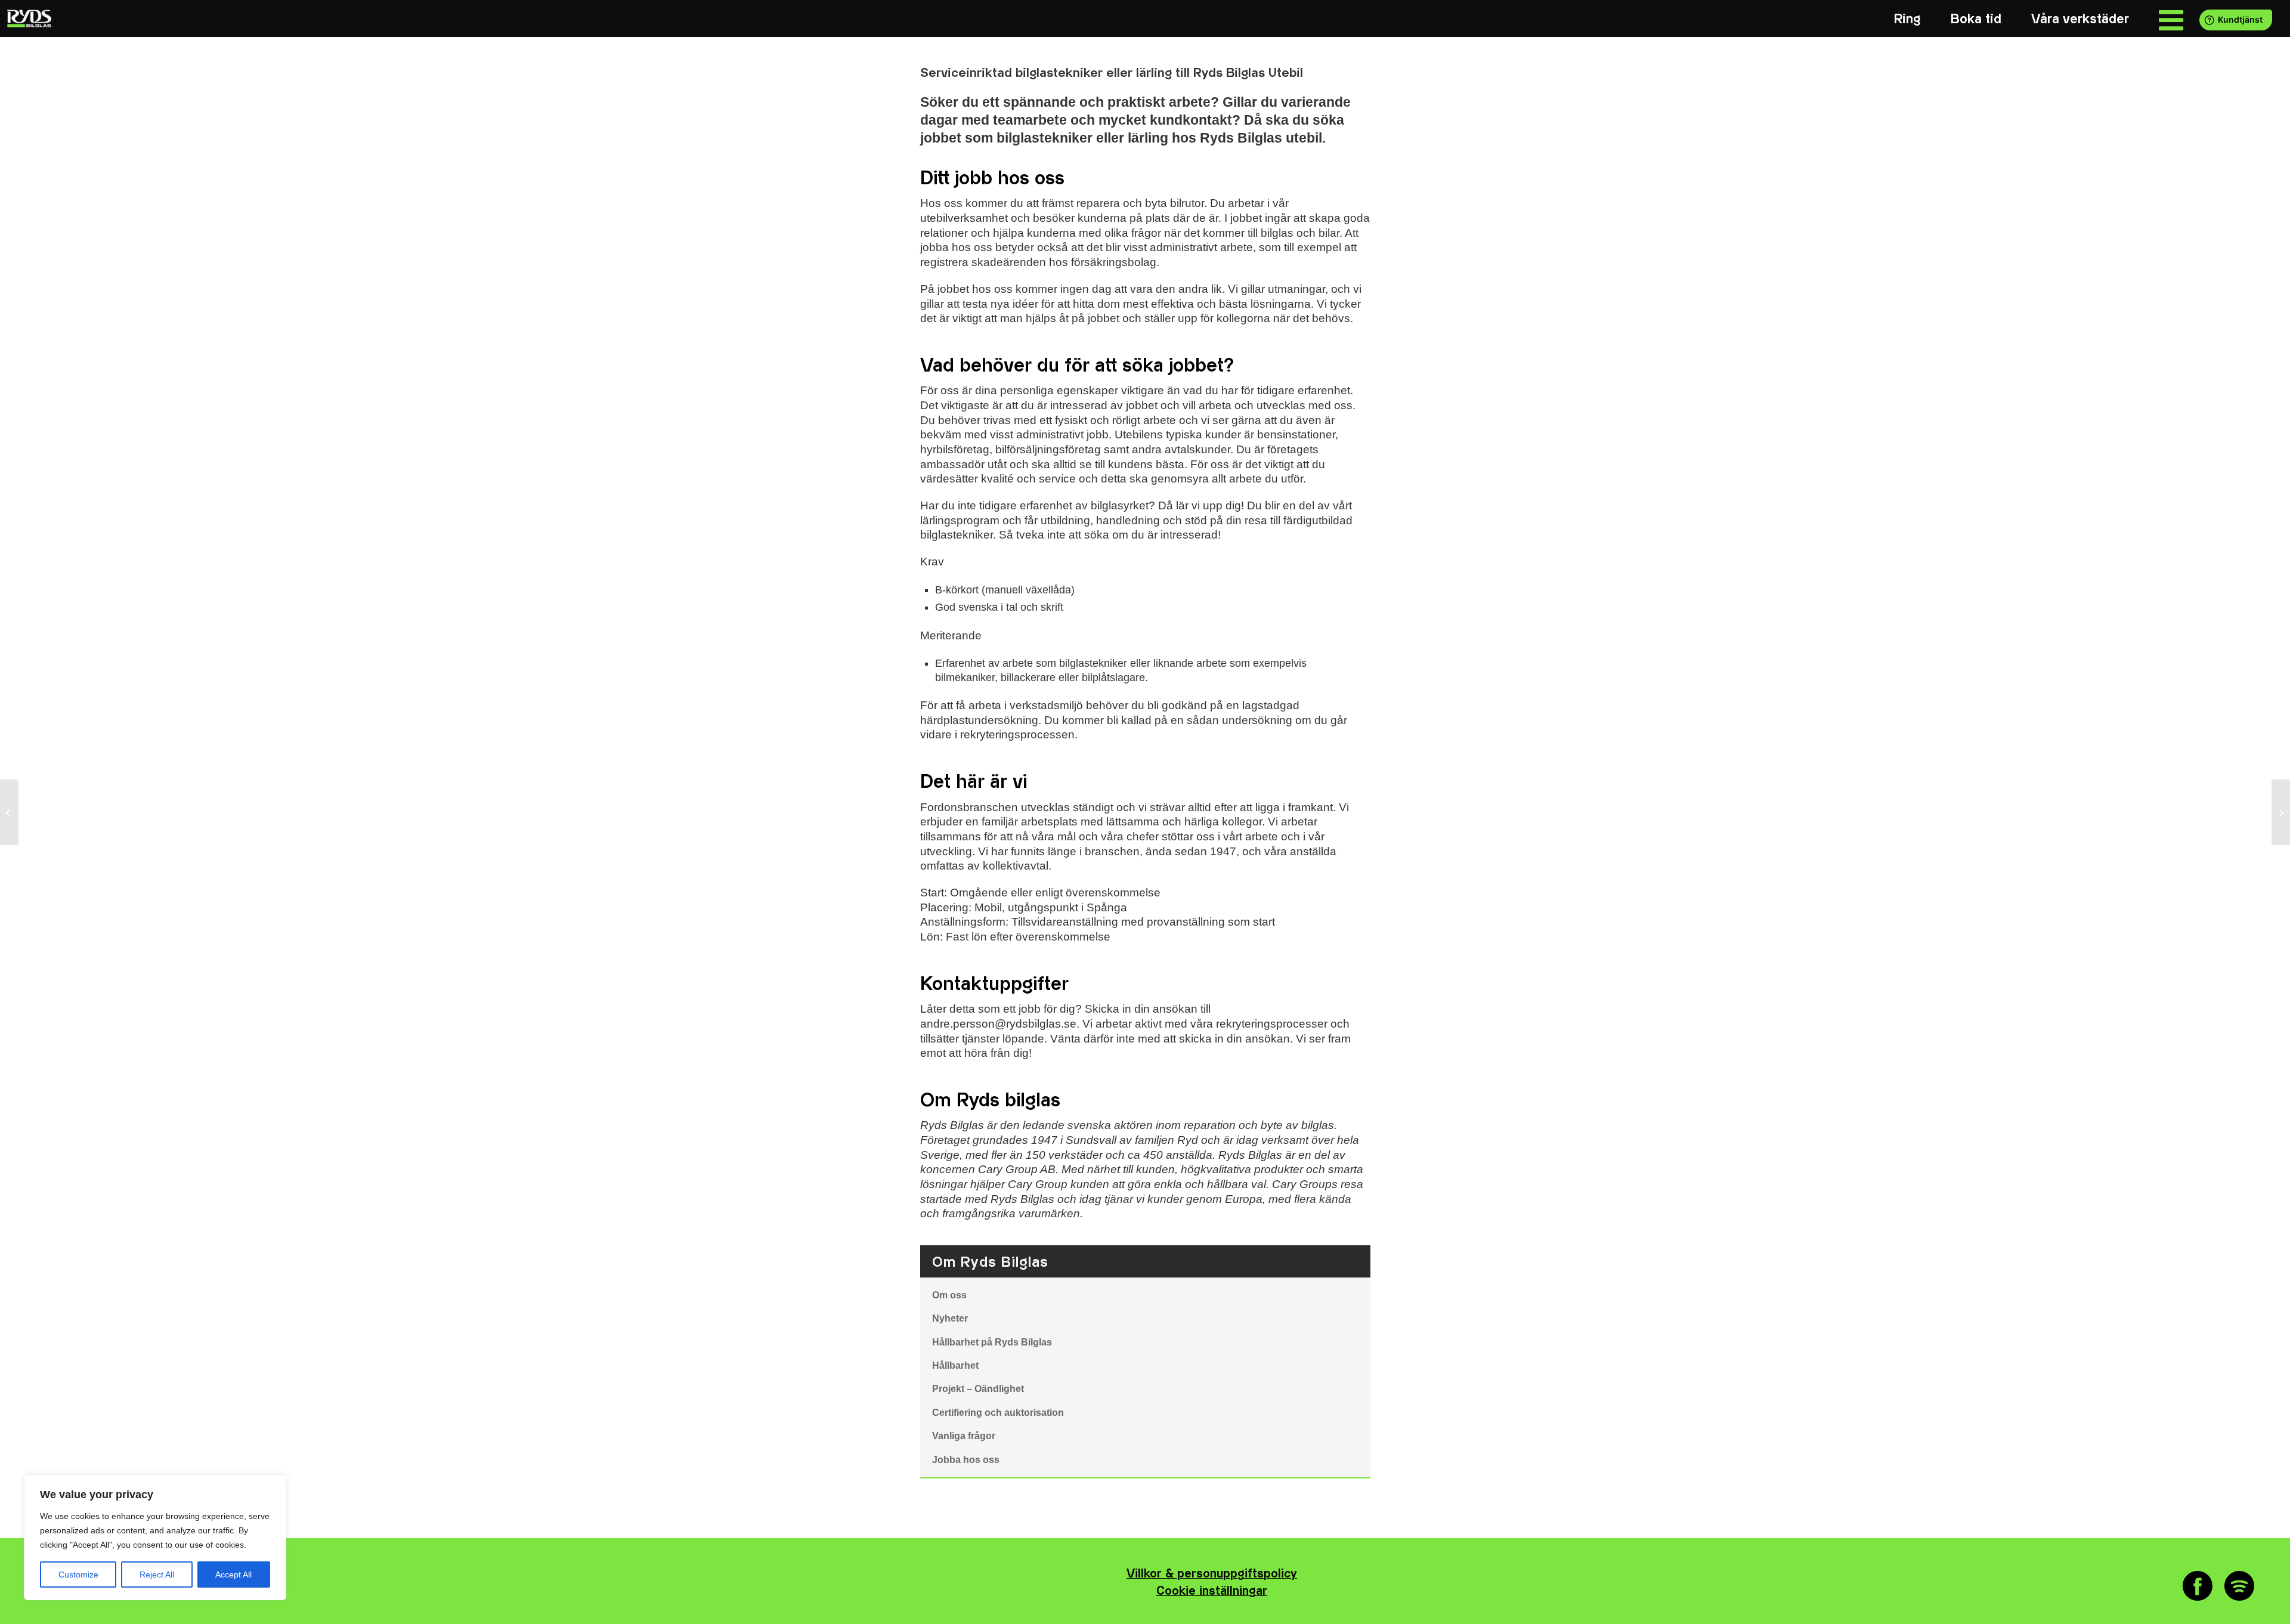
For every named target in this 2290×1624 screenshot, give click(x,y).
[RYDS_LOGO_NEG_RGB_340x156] (28, 18)
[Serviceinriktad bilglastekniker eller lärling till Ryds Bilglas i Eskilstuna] (9, 812)
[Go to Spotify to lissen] (2239, 1586)
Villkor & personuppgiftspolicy (1212, 1574)
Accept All (233, 1574)
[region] (155, 1538)
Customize (78, 1574)
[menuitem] (1907, 19)
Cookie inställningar (1212, 1591)
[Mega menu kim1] (2171, 19)
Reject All (157, 1574)
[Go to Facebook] (2198, 1586)
